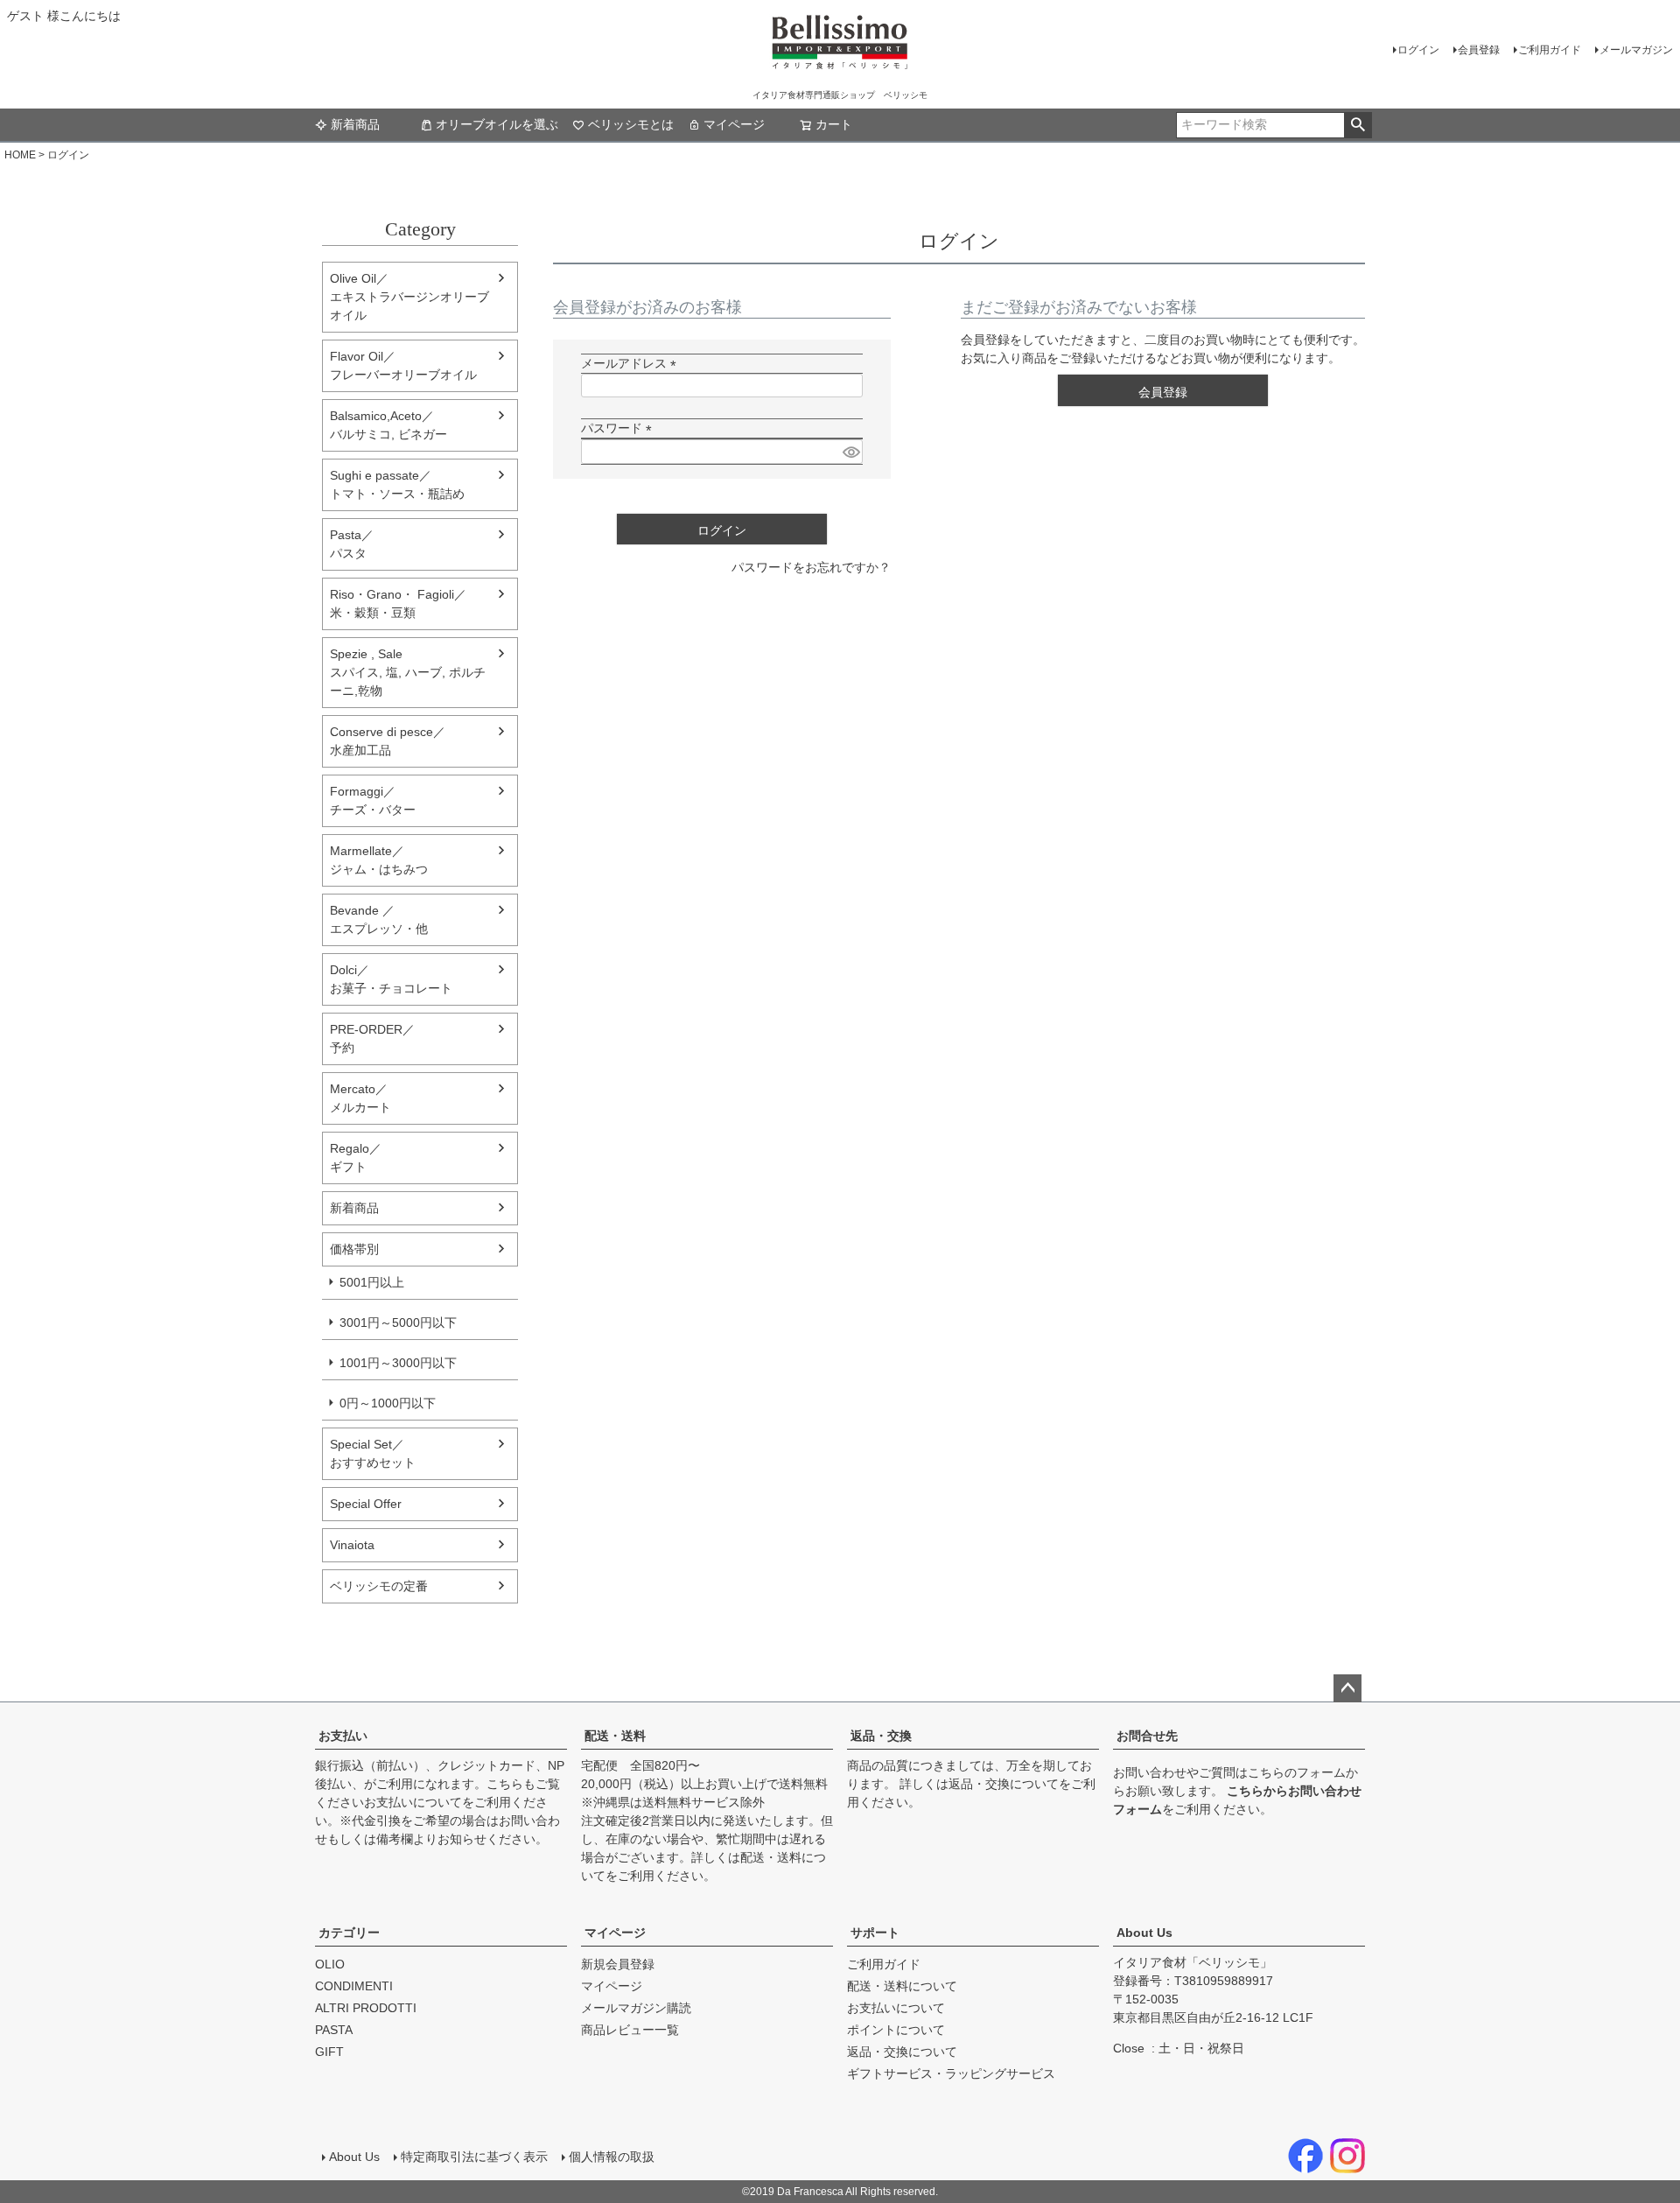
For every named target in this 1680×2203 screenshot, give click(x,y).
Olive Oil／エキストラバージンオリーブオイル (409, 297)
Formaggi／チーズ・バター (373, 800)
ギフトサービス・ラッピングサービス (951, 2073)
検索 (1358, 125)
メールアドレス (632, 363)
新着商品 (355, 124)
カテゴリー (349, 1933)
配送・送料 (615, 1736)
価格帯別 (354, 1249)
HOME (20, 155)
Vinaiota (352, 1545)
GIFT (329, 2052)
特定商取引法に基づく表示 (474, 2157)
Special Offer (366, 1504)
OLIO (330, 1964)
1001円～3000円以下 (398, 1363)
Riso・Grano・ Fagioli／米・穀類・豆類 (398, 603)
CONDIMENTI (354, 1986)
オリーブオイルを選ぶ (497, 124)
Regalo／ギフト (356, 1158)
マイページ (734, 124)
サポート (875, 1933)
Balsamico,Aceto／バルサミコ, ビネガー (388, 425)
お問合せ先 (1147, 1736)
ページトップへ (1347, 1688)
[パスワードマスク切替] (850, 452)
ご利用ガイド (1550, 50)
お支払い (343, 1736)
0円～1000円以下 (388, 1403)
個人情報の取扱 (612, 2157)
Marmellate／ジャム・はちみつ (379, 860)
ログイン (1418, 50)
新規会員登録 (618, 1964)
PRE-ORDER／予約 (372, 1038)
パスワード (619, 428)
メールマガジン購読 (636, 2008)
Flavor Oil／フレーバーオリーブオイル (403, 365)
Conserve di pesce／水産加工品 (388, 741)
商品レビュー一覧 (630, 2030)
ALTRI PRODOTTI (366, 2008)
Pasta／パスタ (352, 544)
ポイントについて (896, 2030)
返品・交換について (1004, 1784)
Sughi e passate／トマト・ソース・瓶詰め (397, 484)
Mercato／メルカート (360, 1098)
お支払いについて (413, 1802)
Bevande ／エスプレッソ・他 (379, 919)
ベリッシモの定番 (379, 1586)
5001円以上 (372, 1282)
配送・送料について (902, 1986)
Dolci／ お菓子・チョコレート (391, 979)
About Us (1144, 1933)
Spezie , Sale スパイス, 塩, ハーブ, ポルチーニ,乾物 (408, 672)
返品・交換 (881, 1736)
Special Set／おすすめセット (373, 1453)
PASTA (334, 2030)
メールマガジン (1636, 50)
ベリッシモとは (631, 124)
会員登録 (1479, 50)
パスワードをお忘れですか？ (811, 567)
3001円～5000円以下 (398, 1323)
